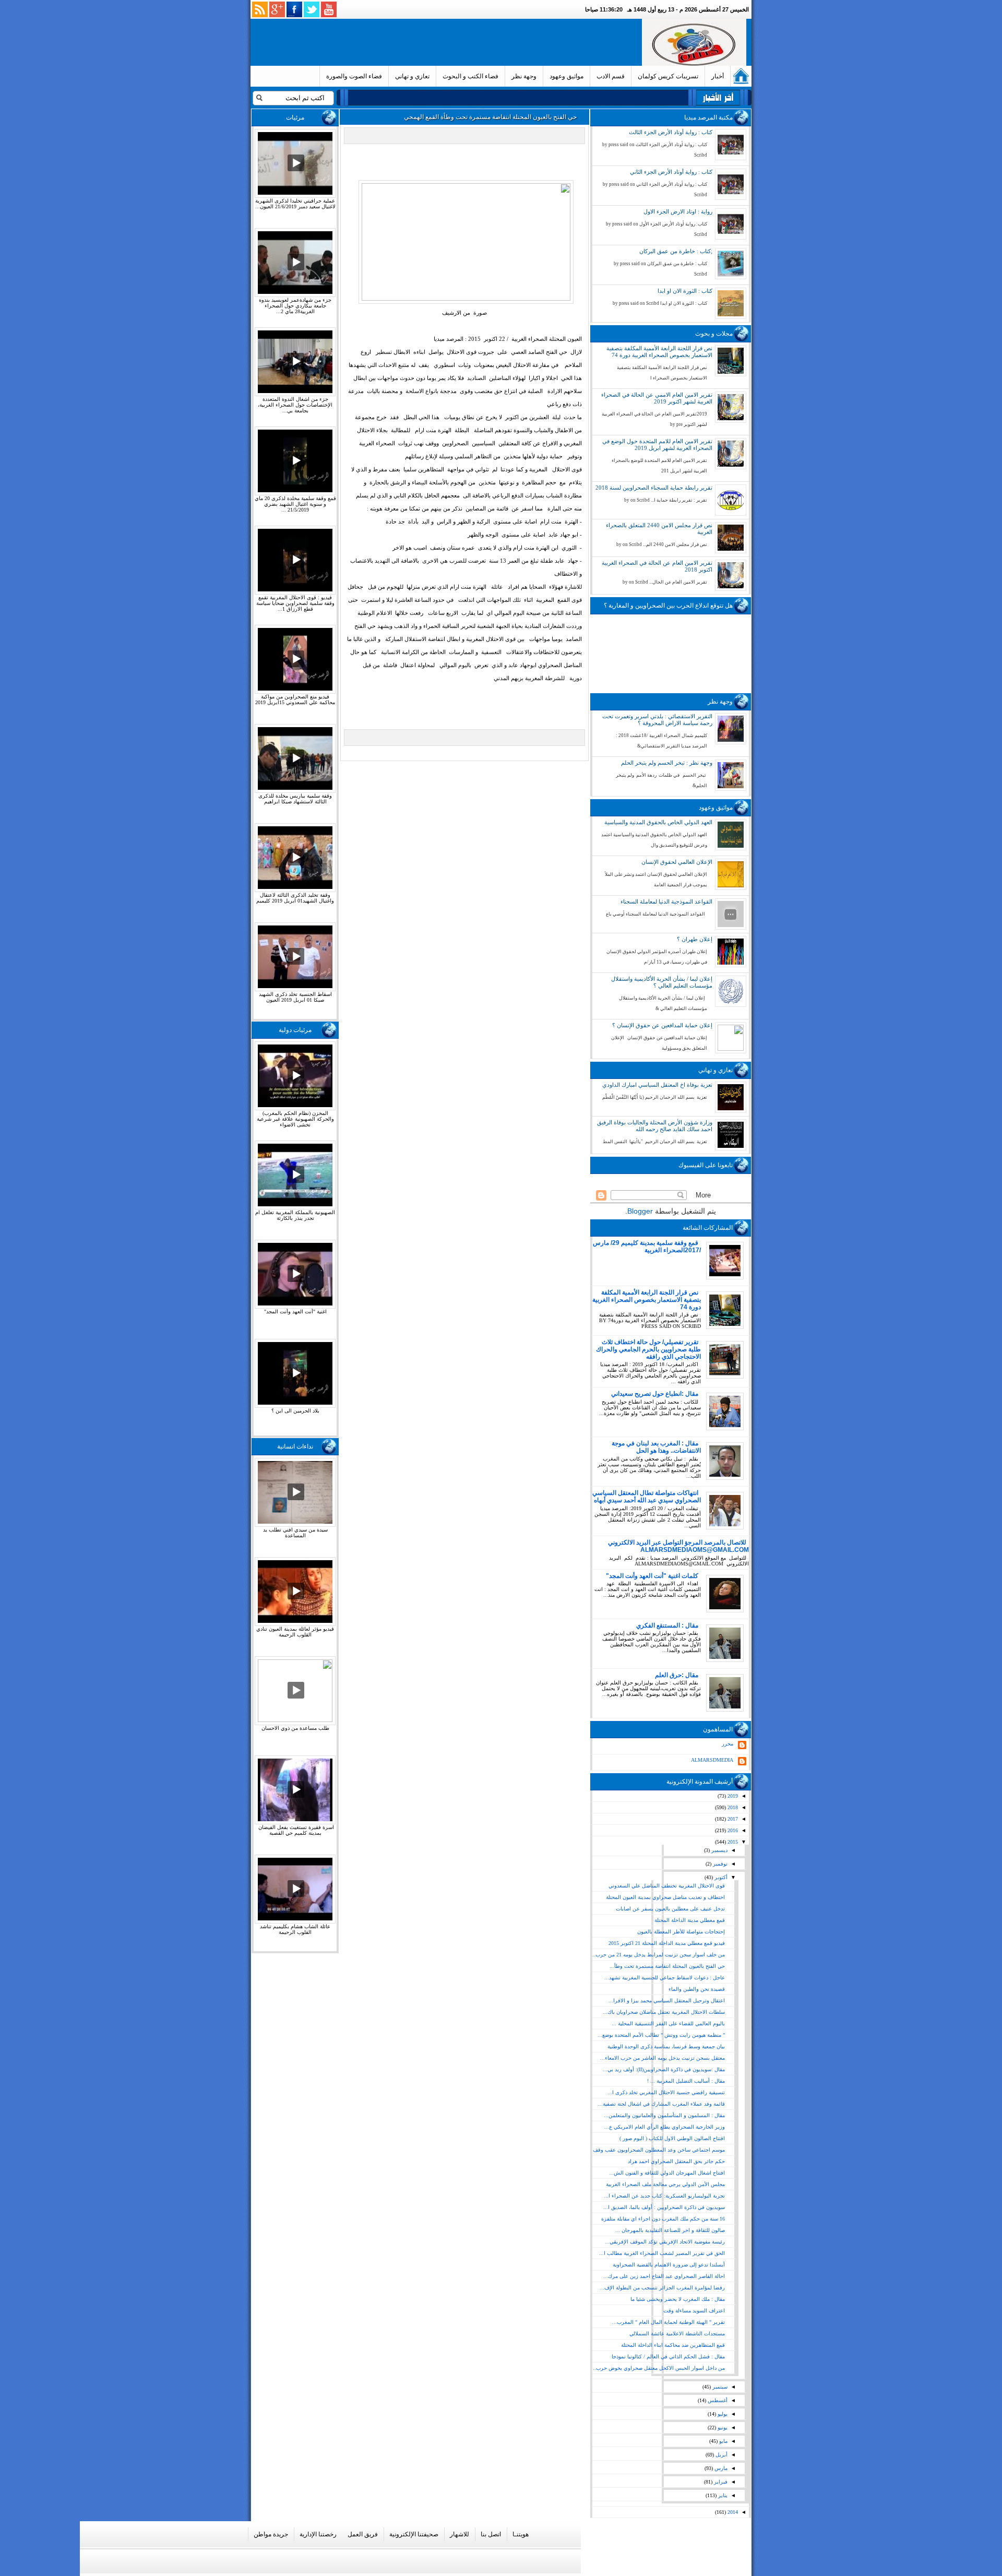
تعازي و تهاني (412, 76)
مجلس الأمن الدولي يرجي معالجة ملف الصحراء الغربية (665, 2184)
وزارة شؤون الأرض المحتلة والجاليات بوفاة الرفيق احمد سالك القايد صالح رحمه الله (655, 1126)
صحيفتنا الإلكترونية (414, 2534)
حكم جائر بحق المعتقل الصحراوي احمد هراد (676, 2161)
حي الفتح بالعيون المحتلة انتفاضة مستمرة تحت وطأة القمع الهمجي (490, 117)
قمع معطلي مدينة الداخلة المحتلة (690, 1920)
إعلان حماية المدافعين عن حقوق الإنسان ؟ (662, 1025)
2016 (732, 1830)
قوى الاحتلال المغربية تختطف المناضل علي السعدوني (667, 1886)
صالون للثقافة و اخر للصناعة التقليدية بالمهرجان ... (670, 2230)
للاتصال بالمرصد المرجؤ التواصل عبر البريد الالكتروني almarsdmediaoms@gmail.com (678, 1546)
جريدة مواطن (271, 2534)
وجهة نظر (524, 76)
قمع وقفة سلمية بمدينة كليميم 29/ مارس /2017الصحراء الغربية (647, 1247)
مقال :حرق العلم (677, 1675)
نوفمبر (719, 1864)
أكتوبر (720, 1877)
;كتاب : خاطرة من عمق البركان (676, 251)
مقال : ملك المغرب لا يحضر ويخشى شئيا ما (678, 2299)
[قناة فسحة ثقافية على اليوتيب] (329, 9)
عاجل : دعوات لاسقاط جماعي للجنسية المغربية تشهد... (665, 1978)
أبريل (721, 2455)
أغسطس (717, 2400)
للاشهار (460, 2534)
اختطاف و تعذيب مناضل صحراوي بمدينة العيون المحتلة (665, 1897)
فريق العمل (363, 2534)
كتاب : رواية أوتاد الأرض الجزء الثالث (671, 132)
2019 (732, 1796)
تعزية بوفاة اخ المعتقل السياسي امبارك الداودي (657, 1085)
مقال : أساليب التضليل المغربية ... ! (686, 2081)
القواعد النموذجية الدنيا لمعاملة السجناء (666, 901)
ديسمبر (719, 1850)
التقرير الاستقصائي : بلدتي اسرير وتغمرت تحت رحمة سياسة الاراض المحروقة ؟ (657, 720)
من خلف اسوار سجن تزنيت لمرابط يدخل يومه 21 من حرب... (658, 1955)
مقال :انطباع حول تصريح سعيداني (655, 1394)
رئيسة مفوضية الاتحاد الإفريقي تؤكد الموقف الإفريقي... (665, 2242)
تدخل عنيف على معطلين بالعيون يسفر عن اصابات (670, 1909)
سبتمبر (719, 2387)
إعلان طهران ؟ (695, 939)
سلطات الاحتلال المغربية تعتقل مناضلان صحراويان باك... (664, 2012)
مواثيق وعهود (566, 76)
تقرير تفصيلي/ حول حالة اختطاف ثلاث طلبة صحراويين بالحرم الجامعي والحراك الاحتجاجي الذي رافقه (648, 1349)
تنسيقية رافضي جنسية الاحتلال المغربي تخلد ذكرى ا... (666, 2092)
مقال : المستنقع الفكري (667, 1625)
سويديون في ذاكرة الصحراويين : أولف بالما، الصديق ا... (664, 2207)
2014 (732, 2512)
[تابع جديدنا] (260, 9)
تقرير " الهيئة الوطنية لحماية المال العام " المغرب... (669, 2322)
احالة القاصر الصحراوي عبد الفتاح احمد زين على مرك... (664, 2276)
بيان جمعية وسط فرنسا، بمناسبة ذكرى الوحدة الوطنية (666, 2046)
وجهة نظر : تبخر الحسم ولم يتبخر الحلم (667, 763)
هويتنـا (521, 2534)
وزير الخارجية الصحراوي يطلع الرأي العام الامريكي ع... (665, 2127)
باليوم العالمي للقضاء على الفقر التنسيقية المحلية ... (668, 2023)
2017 (732, 1819)
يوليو (722, 2414)
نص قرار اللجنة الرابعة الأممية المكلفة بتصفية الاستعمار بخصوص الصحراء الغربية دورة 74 (659, 352)
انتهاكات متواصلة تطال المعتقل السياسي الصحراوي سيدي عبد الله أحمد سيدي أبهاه (647, 1497)
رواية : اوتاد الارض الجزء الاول (678, 211)
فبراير (720, 2482)
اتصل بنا (491, 2534)
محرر (727, 1744)
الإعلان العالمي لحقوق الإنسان (677, 862)
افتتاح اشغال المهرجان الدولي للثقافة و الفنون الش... (667, 2173)
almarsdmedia (712, 1760)
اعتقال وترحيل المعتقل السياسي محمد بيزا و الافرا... (667, 2001)
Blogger (640, 1211)
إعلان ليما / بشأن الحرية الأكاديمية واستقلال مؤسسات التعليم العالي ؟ (662, 982)
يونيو (722, 2427)
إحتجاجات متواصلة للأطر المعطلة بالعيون (681, 1932)
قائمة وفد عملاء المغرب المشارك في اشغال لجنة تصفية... (661, 2104)
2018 (732, 1807)
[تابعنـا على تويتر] (312, 9)
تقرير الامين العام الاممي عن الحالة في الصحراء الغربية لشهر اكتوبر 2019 (657, 398)
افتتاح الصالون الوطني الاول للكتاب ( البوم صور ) (672, 2138)
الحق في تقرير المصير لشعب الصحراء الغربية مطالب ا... (662, 2253)
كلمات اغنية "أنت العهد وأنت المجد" (652, 1576)
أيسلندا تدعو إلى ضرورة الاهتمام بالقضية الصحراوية (669, 2265)
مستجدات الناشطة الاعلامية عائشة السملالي (677, 2334)
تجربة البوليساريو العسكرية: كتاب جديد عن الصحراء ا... (664, 2196)
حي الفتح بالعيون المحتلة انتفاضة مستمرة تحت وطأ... (667, 1966)
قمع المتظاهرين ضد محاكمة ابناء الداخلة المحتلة (673, 2345)
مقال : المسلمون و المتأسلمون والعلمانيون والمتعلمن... (664, 2115)
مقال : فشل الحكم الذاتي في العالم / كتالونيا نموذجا (668, 2357)
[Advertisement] (448, 42)
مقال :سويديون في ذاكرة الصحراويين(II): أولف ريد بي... (664, 2069)
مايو (723, 2441)
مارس (720, 2468)
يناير (722, 2495)
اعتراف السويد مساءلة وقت (694, 2311)
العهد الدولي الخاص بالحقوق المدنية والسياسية (658, 822)
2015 (732, 1842)
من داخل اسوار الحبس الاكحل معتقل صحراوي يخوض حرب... (658, 2368)
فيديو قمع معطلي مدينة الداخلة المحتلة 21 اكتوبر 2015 (667, 1943)
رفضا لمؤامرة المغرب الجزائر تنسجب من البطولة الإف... (662, 2288)
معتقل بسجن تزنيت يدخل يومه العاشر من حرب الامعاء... (663, 2058)
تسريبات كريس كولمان (668, 76)
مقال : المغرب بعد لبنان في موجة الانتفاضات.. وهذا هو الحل (656, 1447)
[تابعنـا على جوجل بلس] (277, 9)
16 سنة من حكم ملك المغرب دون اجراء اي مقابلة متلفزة (663, 2219)
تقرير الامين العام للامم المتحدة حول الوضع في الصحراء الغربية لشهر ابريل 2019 (657, 444)
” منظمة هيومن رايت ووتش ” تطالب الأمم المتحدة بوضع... (661, 2035)
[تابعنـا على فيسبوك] (294, 9)
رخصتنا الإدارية (318, 2534)
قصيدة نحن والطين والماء (697, 1989)
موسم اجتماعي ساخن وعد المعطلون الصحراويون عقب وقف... (657, 2150)
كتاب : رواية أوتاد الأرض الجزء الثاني (671, 172)
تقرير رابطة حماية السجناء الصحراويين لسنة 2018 (654, 488)
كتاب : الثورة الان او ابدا (685, 291)
